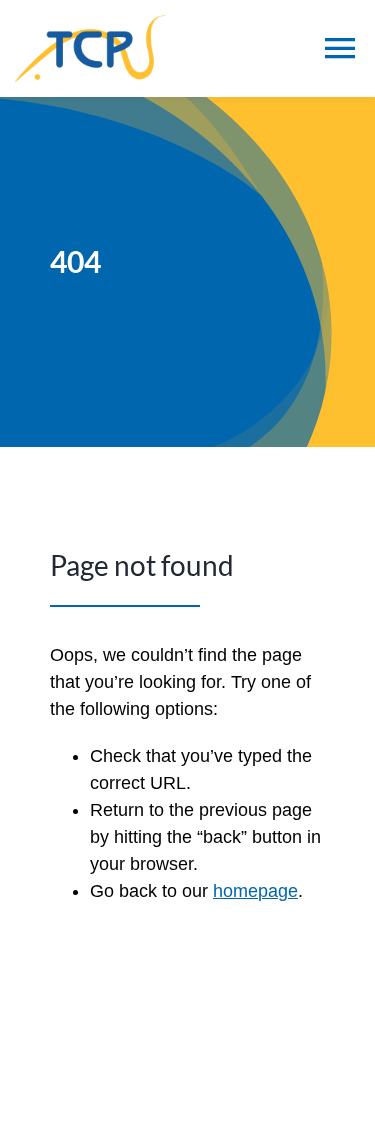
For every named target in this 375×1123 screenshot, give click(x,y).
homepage (255, 891)
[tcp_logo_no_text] (90, 24)
